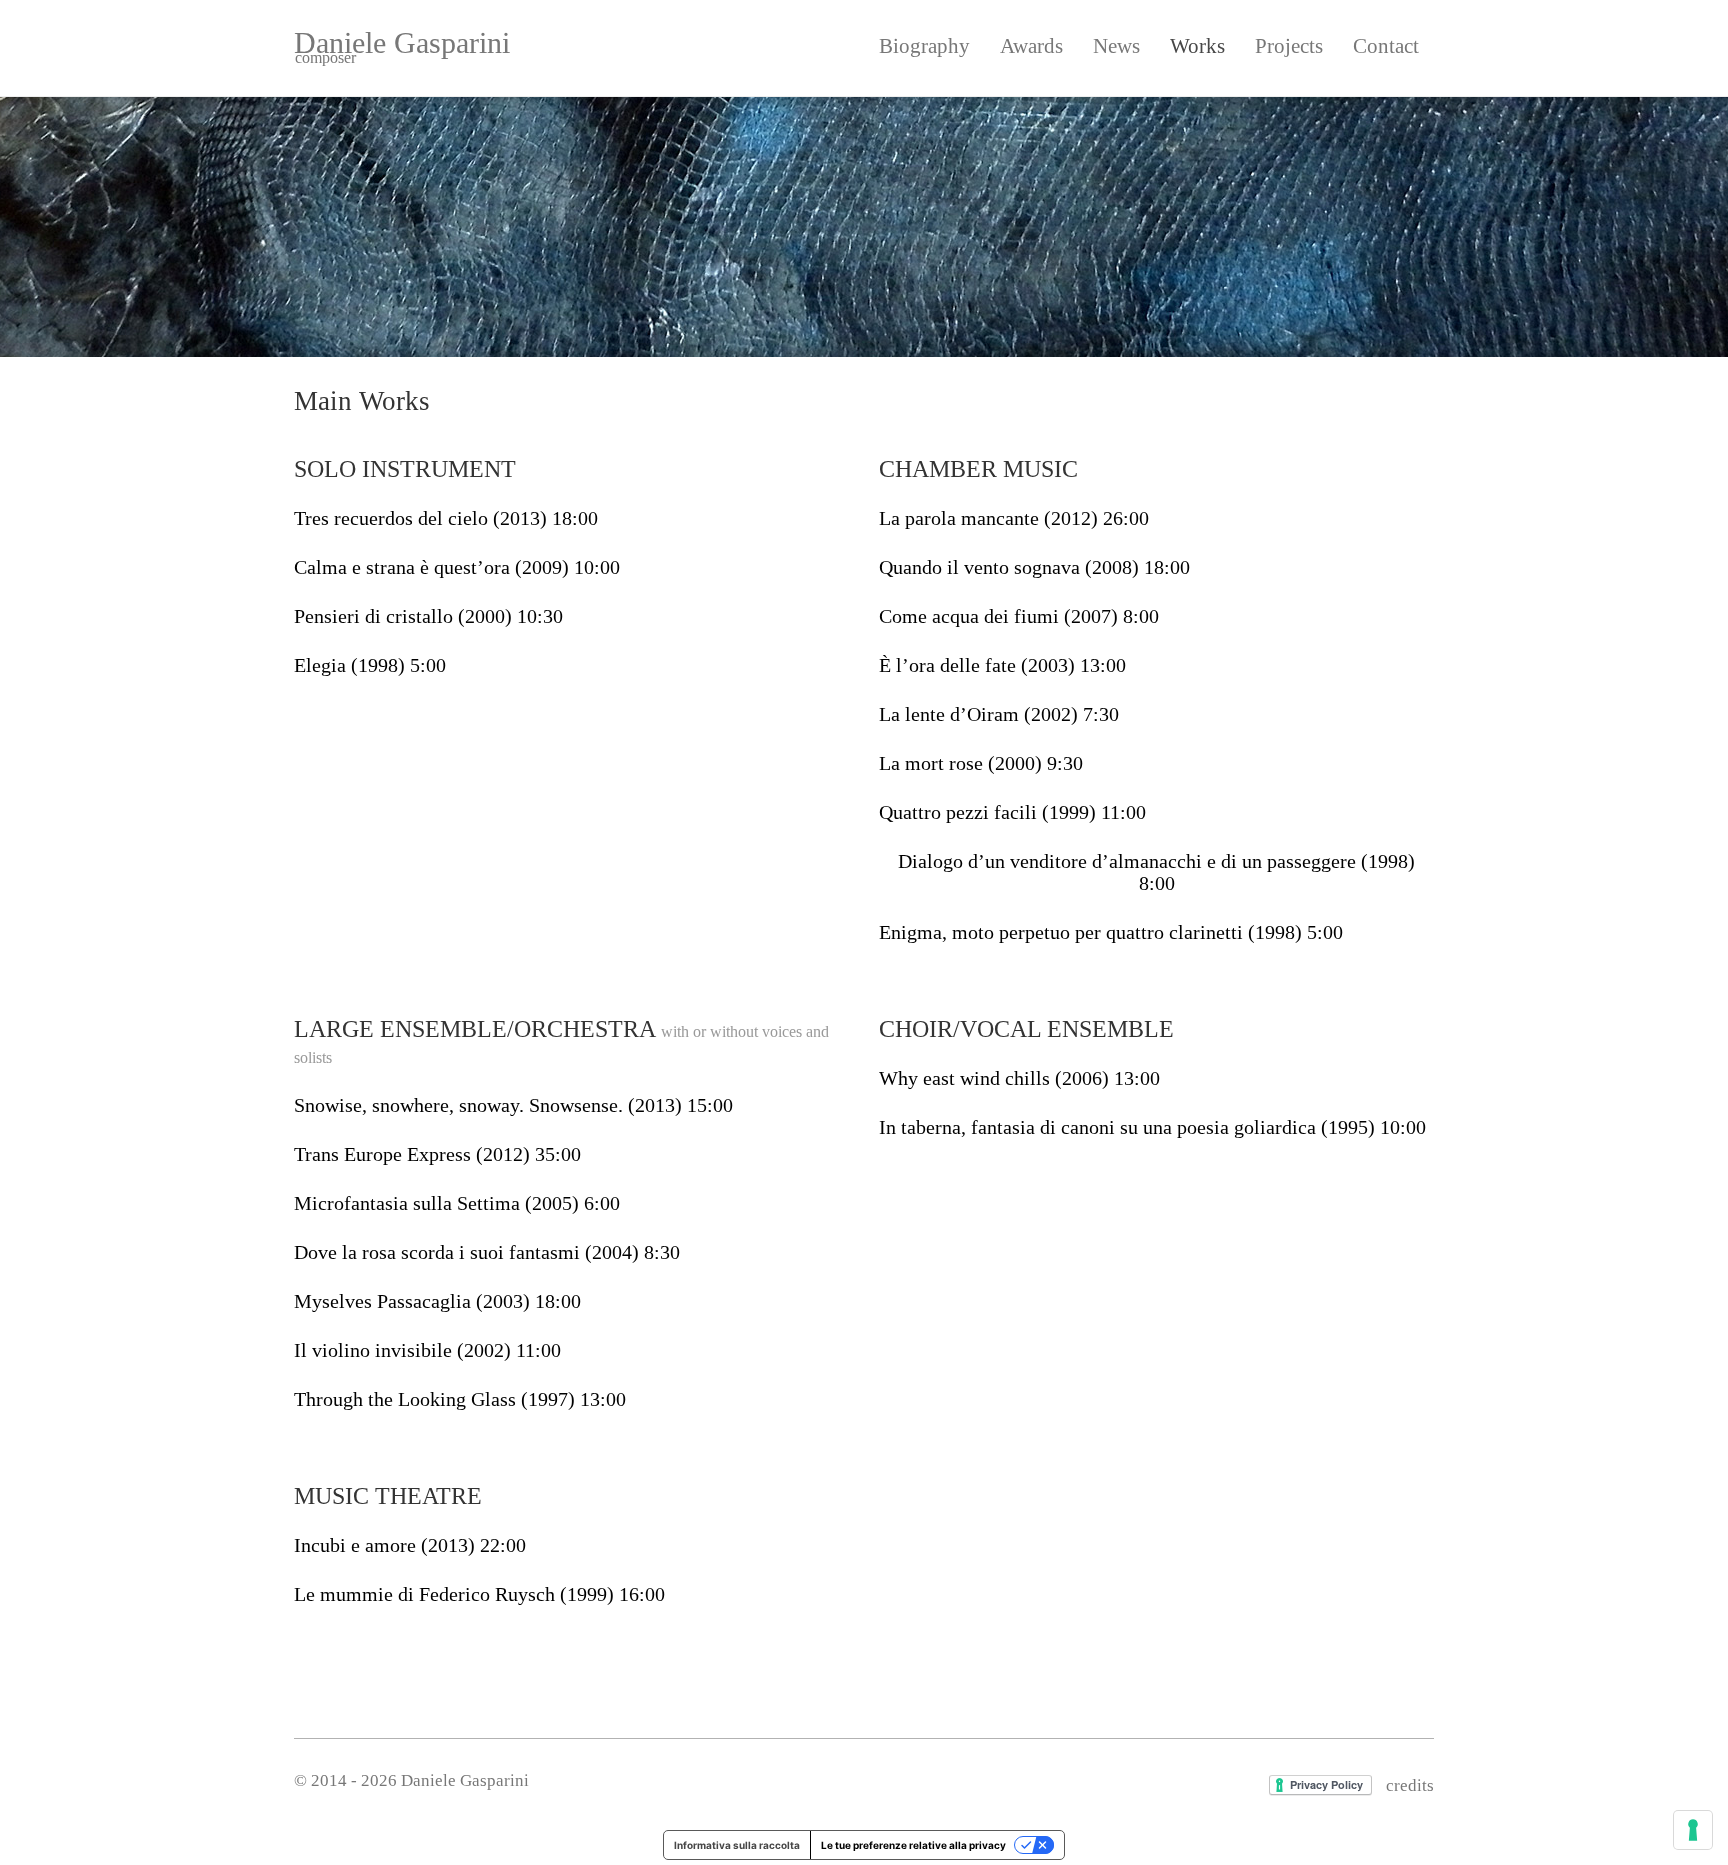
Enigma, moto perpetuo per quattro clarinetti (1111, 932)
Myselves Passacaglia (437, 1301)
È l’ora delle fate (1002, 665)
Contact (1386, 46)
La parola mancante (1014, 518)
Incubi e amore (410, 1545)
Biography (924, 46)
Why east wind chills (1019, 1078)
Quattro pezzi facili (1012, 812)
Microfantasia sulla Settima (457, 1203)
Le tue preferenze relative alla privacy (913, 1845)
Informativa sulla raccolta (737, 1845)
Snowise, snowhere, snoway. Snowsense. (513, 1105)
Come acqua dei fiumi (1019, 616)
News (1116, 46)
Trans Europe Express (437, 1154)
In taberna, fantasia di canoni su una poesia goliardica (1152, 1127)
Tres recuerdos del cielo (446, 518)
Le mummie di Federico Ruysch (479, 1594)
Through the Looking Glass (460, 1399)
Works (1197, 46)
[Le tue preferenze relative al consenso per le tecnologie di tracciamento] (1693, 1830)
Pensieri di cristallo (428, 616)
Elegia (370, 665)
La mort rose (981, 763)
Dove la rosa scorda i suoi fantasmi (487, 1252)
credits (1410, 1785)
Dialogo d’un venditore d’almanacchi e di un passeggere (1156, 872)
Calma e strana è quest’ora (457, 567)
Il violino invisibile (427, 1350)
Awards (1031, 46)
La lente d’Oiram (999, 714)
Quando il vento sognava (1034, 567)
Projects (1289, 46)
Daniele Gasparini (402, 46)
